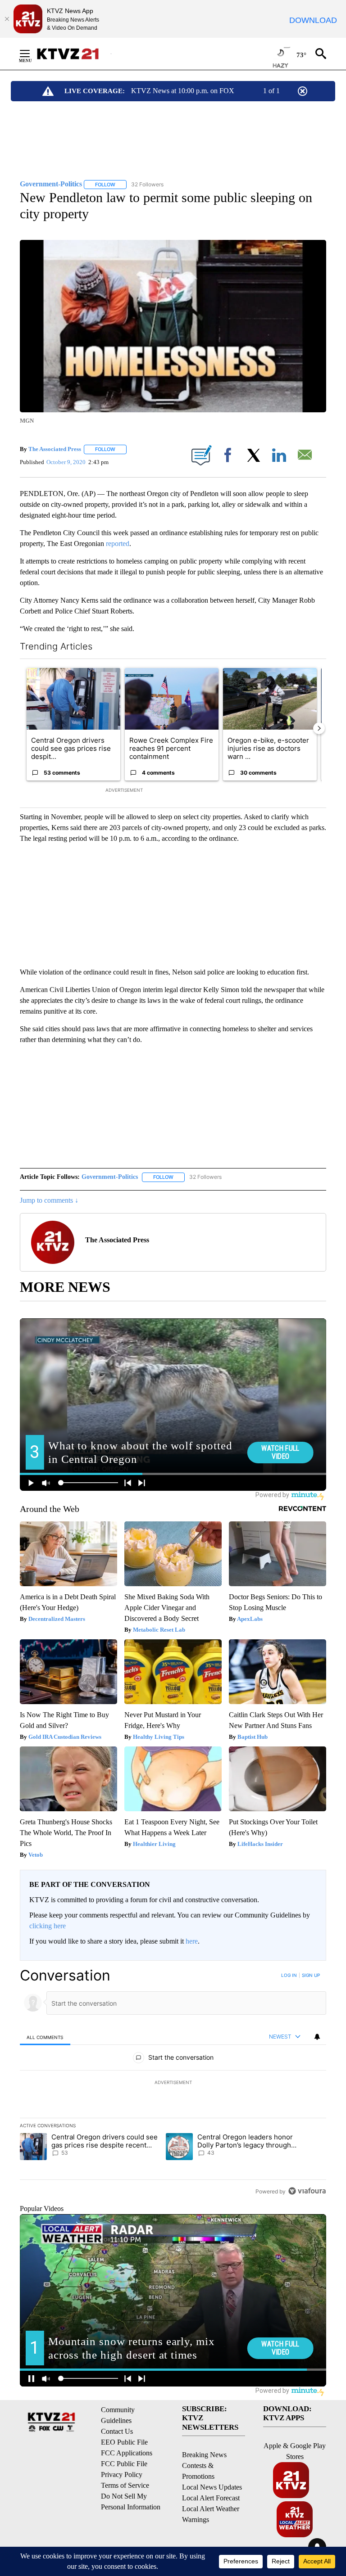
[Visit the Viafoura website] (307, 2191)
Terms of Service (125, 2485)
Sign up (311, 1975)
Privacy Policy (122, 2474)
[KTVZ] (73, 54)
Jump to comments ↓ (49, 1200)
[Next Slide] (319, 728)
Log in (289, 1975)
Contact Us (117, 2431)
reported (118, 544)
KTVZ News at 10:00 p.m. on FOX (183, 91)
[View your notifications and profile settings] (317, 2037)
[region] (173, 2083)
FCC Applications (127, 2453)
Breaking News (204, 2455)
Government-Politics (110, 1177)
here (192, 1941)
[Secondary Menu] (32, 54)
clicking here (48, 1926)
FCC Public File (124, 2464)
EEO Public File (124, 2442)
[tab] (45, 2037)
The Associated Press (55, 449)
